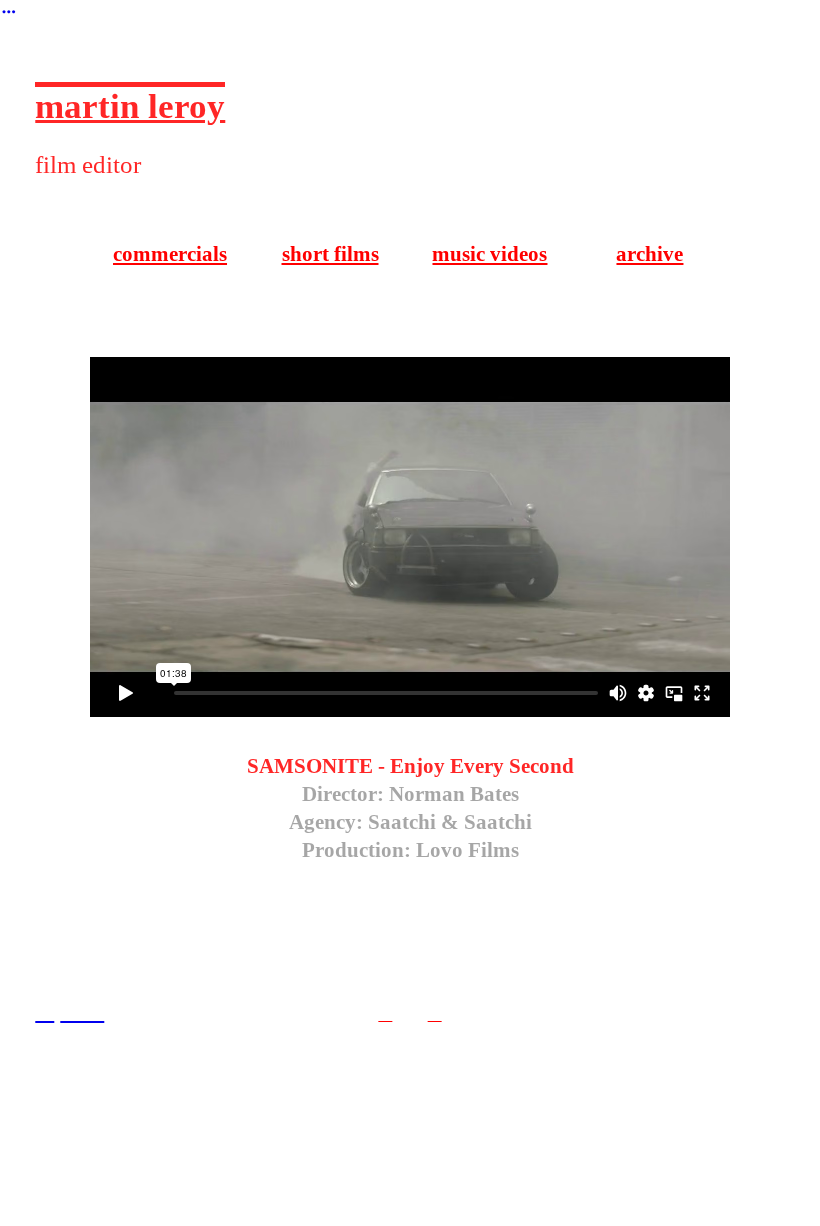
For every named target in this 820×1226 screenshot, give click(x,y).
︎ (9, 12)
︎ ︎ (82, 1010)
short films (330, 254)
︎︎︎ (385, 1014)
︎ (44, 1010)
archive (649, 254)
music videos (489, 254)
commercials (170, 254)
